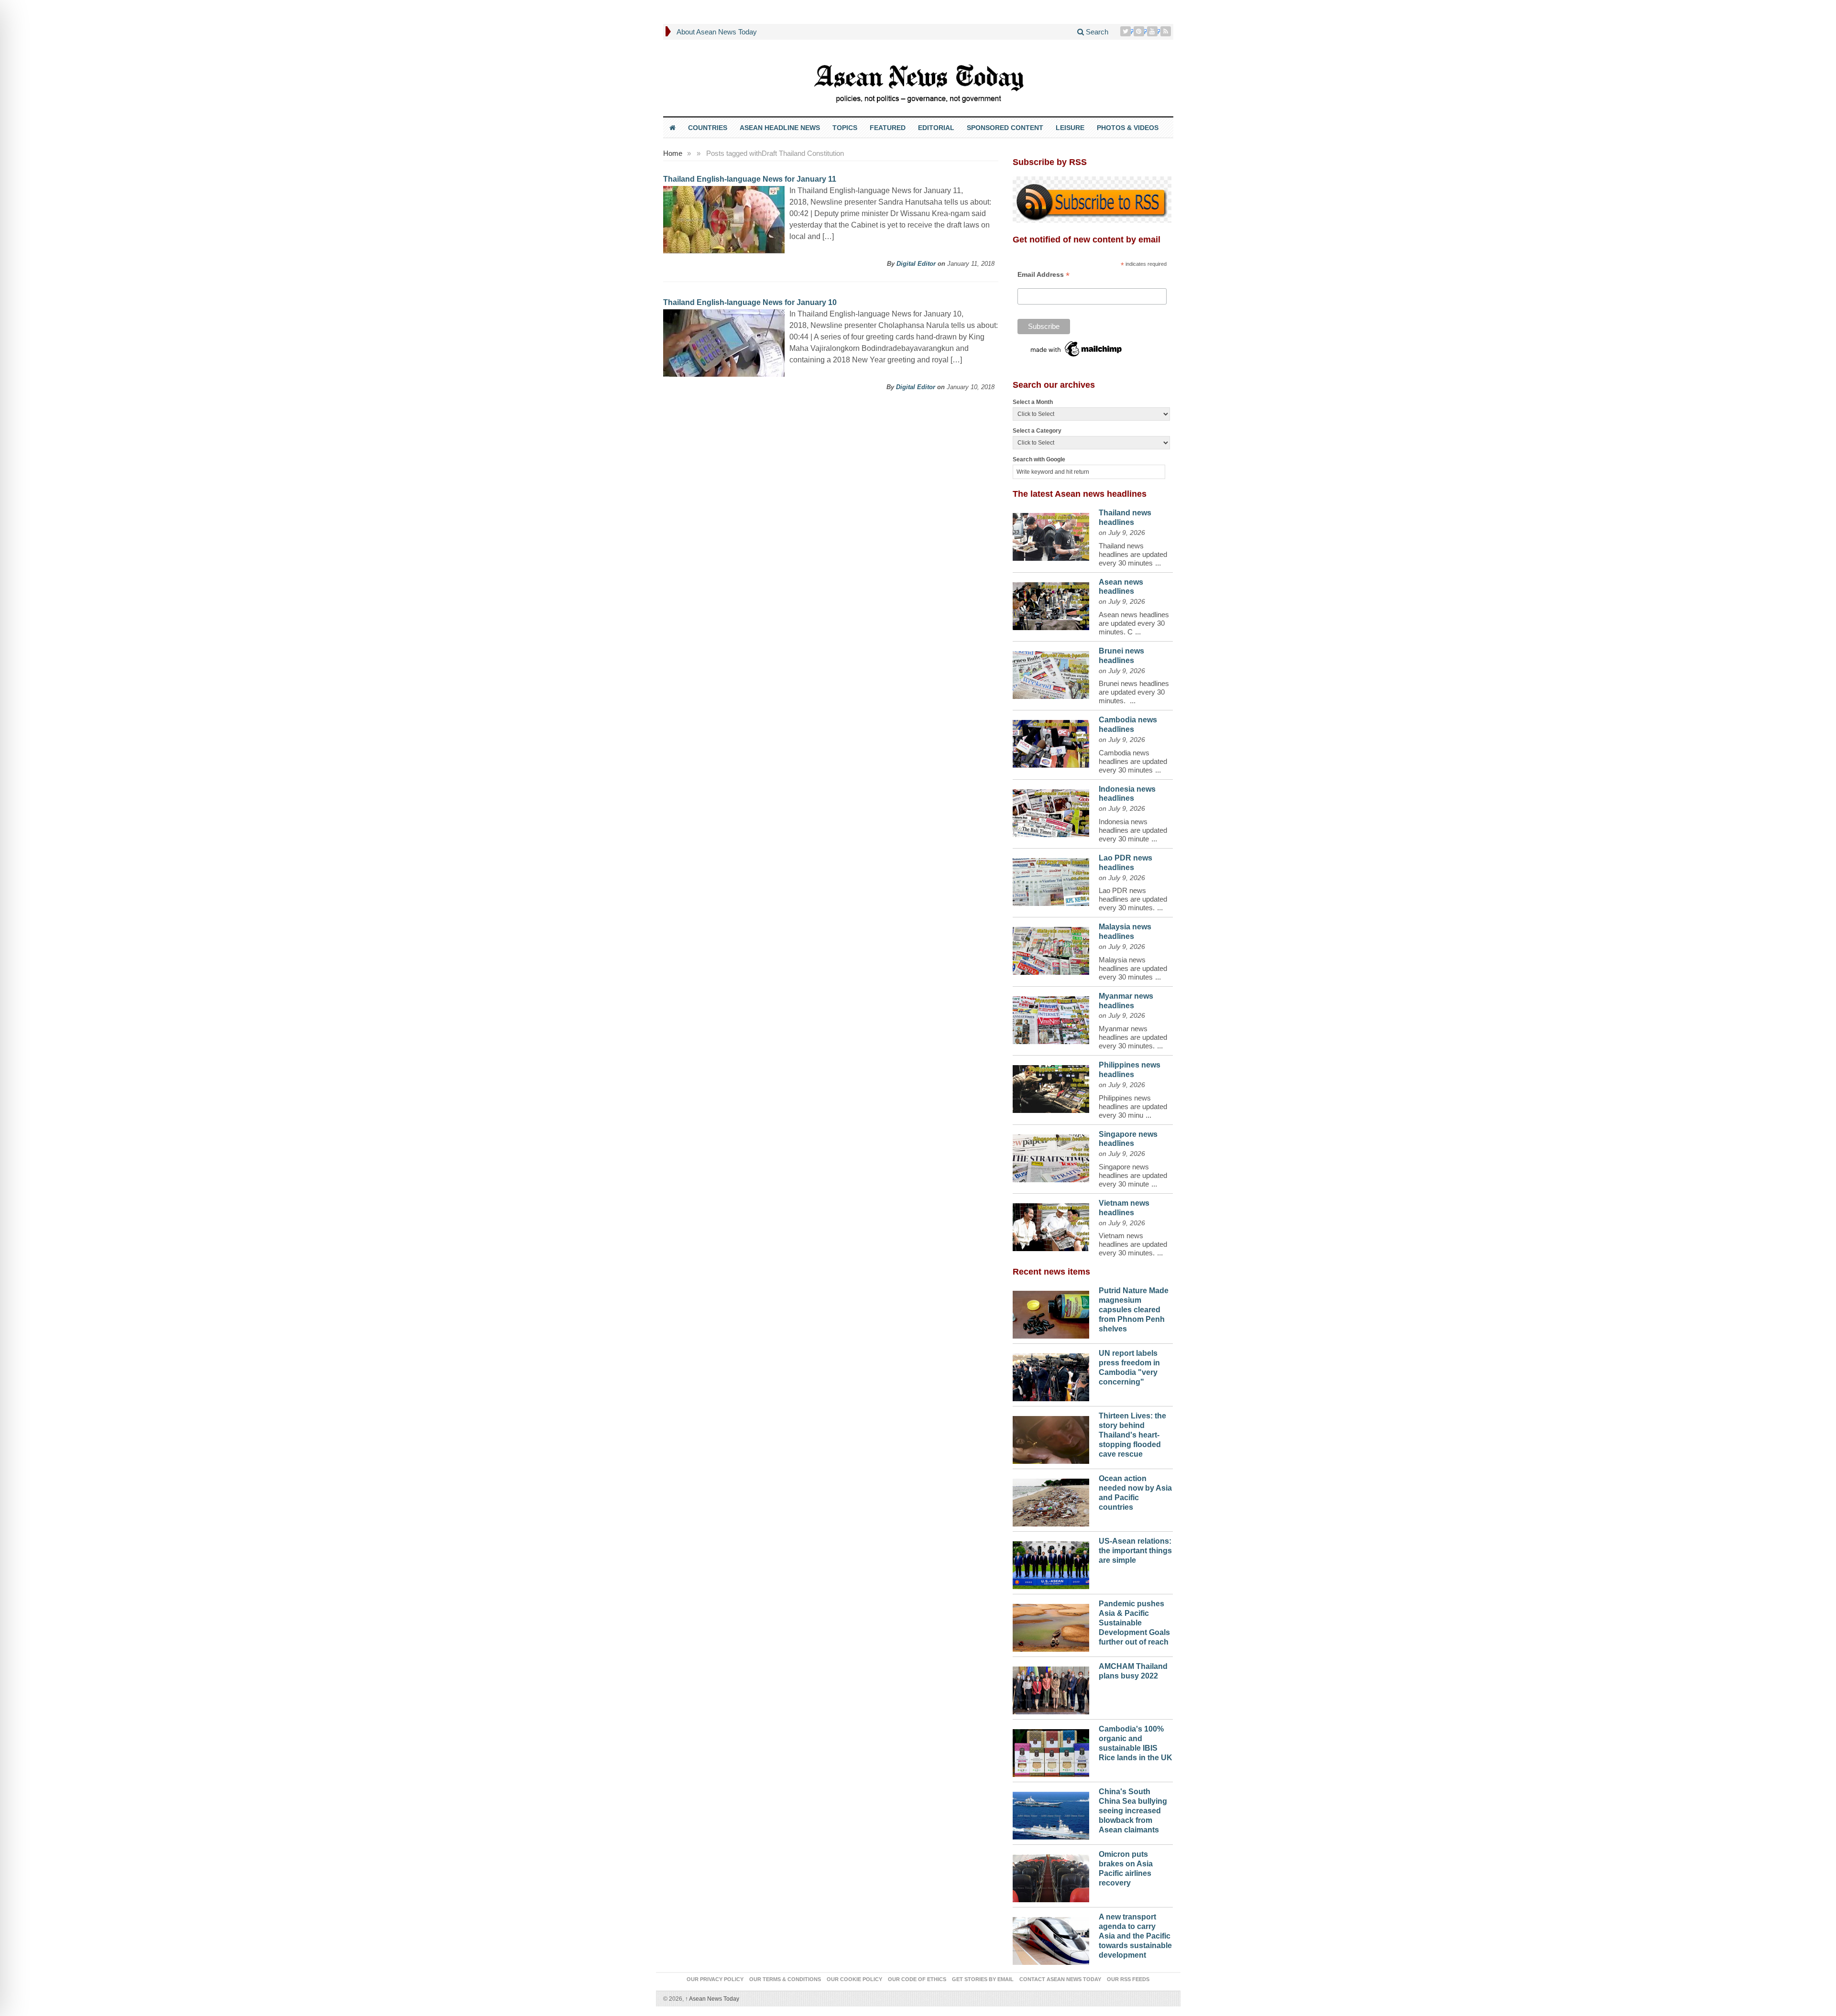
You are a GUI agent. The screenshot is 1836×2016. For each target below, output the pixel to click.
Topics (845, 128)
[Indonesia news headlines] (1051, 811)
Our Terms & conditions (785, 1979)
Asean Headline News (780, 128)
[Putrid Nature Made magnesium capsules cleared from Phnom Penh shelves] (1051, 1312)
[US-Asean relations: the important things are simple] (1051, 1563)
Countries (708, 128)
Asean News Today (712, 1999)
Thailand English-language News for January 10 (750, 302)
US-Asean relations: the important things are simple (1135, 1551)
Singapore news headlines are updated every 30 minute (1133, 1175)
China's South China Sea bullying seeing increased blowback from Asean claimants (1133, 1810)
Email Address (1044, 275)
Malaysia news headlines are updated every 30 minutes (1133, 968)
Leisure (1070, 128)
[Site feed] (1167, 31)
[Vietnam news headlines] (1051, 1225)
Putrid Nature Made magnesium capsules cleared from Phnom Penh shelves (1134, 1309)
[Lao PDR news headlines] (1051, 880)
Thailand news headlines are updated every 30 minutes (1133, 554)
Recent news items (1051, 1272)
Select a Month (1033, 402)
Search (1096, 32)
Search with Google (1039, 459)
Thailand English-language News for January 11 (750, 179)
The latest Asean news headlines (1080, 494)
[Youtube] (1153, 31)
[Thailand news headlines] (1051, 534)
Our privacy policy (715, 1979)
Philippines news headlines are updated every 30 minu (1133, 1106)
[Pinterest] (1140, 31)
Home (673, 153)
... (1158, 563)
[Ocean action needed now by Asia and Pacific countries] (1051, 1500)
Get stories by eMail (983, 1979)
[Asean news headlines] (1051, 604)
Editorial (936, 128)
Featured (888, 128)
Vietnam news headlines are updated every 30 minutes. (1133, 1244)
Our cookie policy (854, 1979)
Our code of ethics (917, 1979)
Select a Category (1037, 431)
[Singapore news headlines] (1051, 1156)
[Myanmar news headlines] (1051, 1018)
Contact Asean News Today (1060, 1979)
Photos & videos (1128, 128)
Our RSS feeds (1128, 1979)
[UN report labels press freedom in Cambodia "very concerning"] (1051, 1375)
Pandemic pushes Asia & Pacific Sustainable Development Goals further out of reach (1134, 1623)
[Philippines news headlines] (1051, 1087)
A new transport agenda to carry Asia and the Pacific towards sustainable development (1135, 1936)
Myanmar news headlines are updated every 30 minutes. (1133, 1037)
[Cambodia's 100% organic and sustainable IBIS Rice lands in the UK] (1051, 1751)
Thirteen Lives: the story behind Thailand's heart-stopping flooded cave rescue (1132, 1435)
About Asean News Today (717, 32)
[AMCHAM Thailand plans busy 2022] (1051, 1688)
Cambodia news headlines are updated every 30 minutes (1133, 761)
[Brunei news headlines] (1051, 673)
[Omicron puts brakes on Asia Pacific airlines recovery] (1051, 1876)
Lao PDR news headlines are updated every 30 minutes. (1133, 899)
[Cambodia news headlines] (1051, 741)
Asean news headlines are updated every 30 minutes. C (1134, 623)
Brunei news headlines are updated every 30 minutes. (1134, 692)
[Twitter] (1126, 31)
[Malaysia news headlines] (1051, 948)
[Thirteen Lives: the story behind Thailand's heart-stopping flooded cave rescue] (1051, 1438)
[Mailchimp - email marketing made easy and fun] (1077, 349)
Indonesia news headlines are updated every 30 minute (1133, 830)
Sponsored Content (1005, 128)
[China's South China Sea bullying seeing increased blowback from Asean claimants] (1051, 1813)
